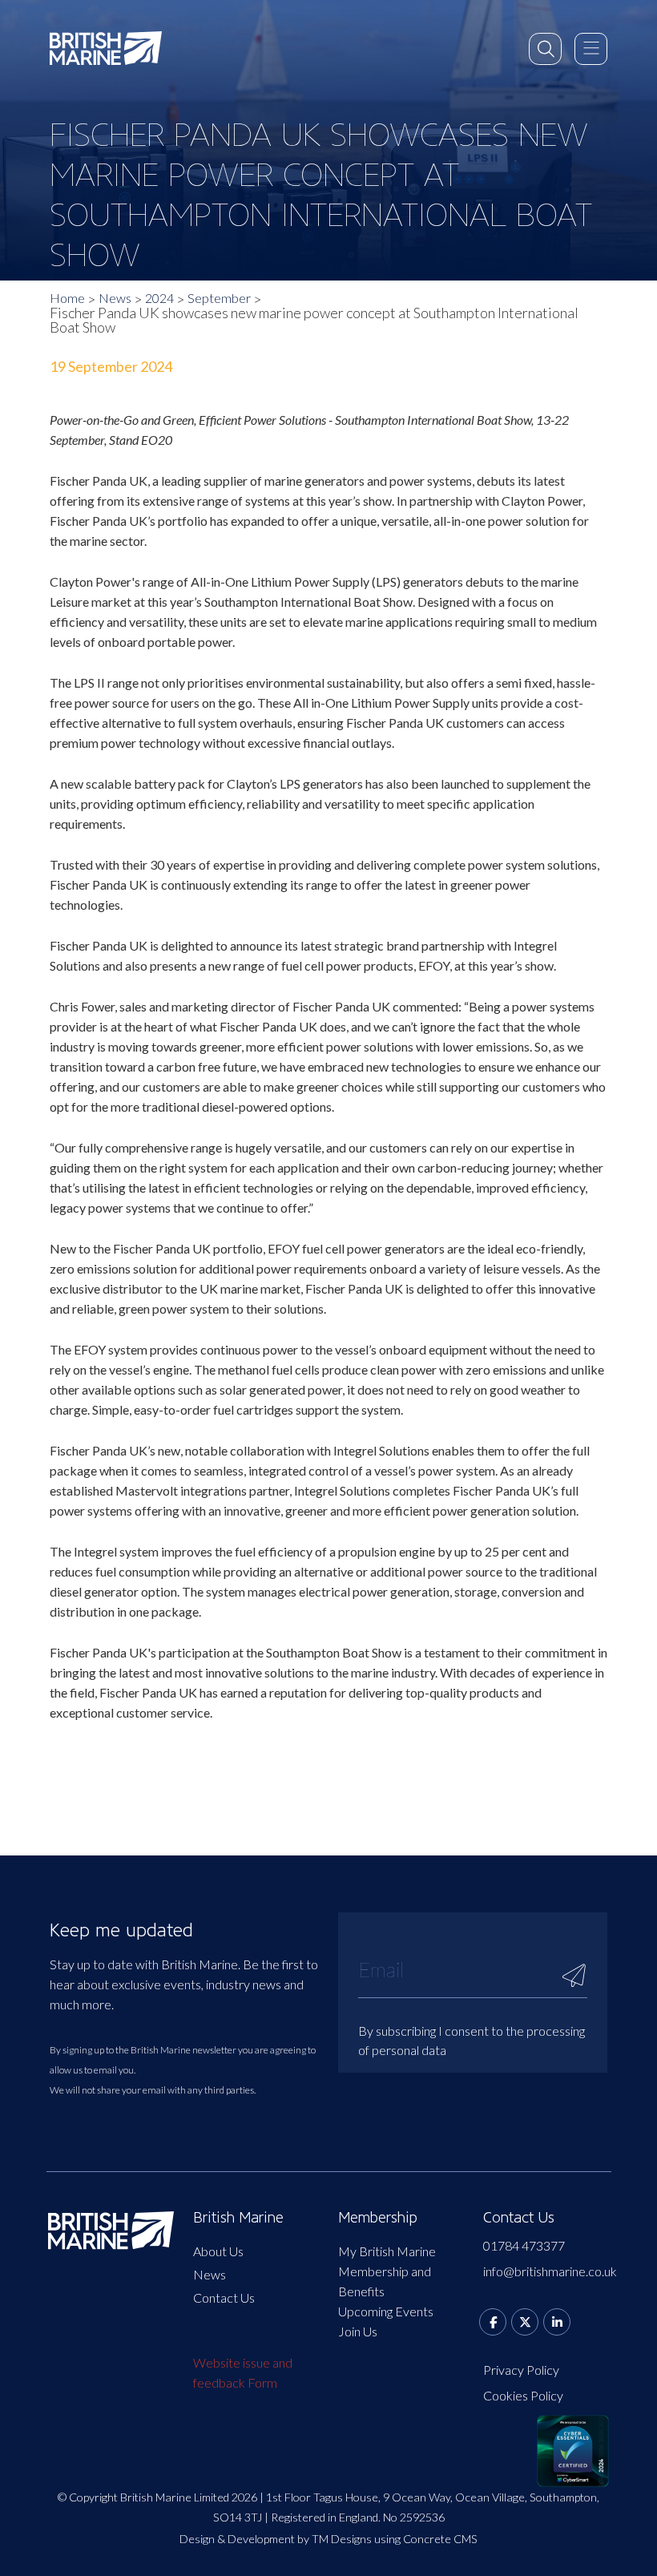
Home (67, 298)
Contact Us (224, 2297)
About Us (218, 2251)
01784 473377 (524, 2245)
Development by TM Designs (300, 2539)
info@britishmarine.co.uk (546, 2271)
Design (197, 2539)
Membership (378, 2218)
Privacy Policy (521, 2370)
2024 (159, 298)
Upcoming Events (386, 2311)
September (219, 298)
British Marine (238, 2218)
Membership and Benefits (385, 2281)
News (115, 298)
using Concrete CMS (426, 2539)
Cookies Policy (523, 2395)
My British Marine (387, 2251)
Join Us (358, 2331)
